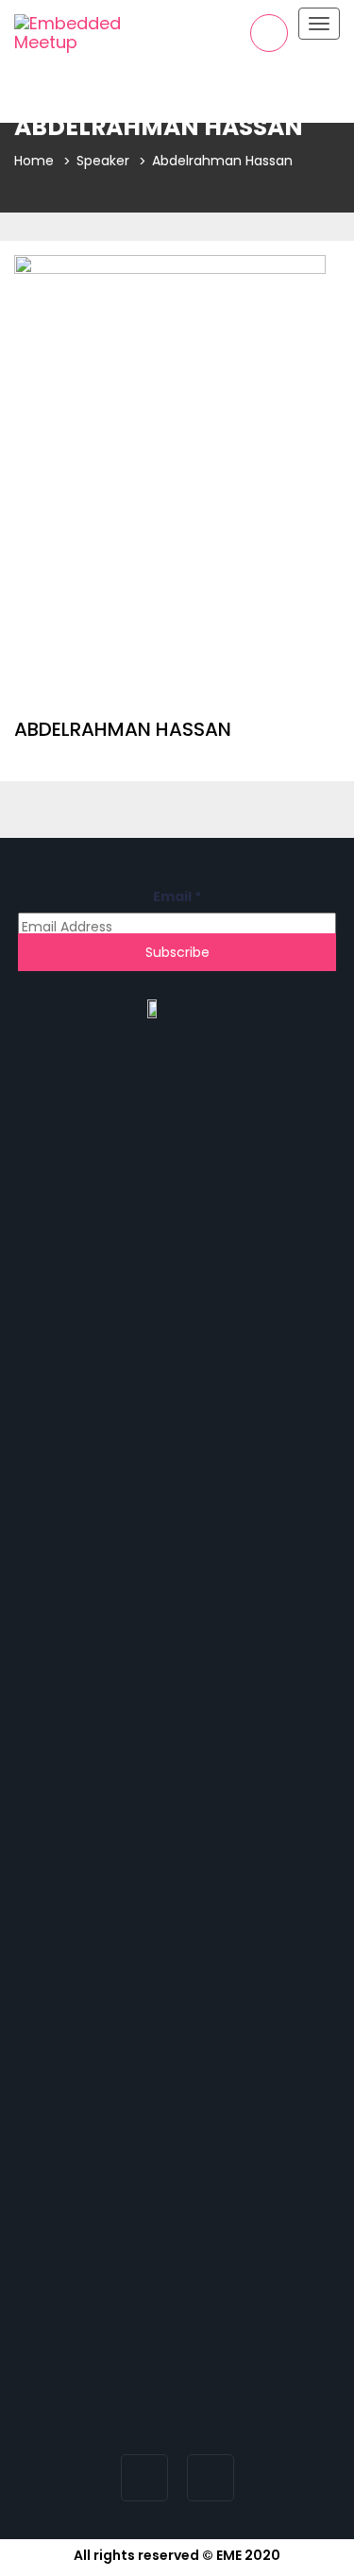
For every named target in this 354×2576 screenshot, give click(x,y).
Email (177, 896)
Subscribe (177, 952)
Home (34, 161)
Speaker (103, 161)
